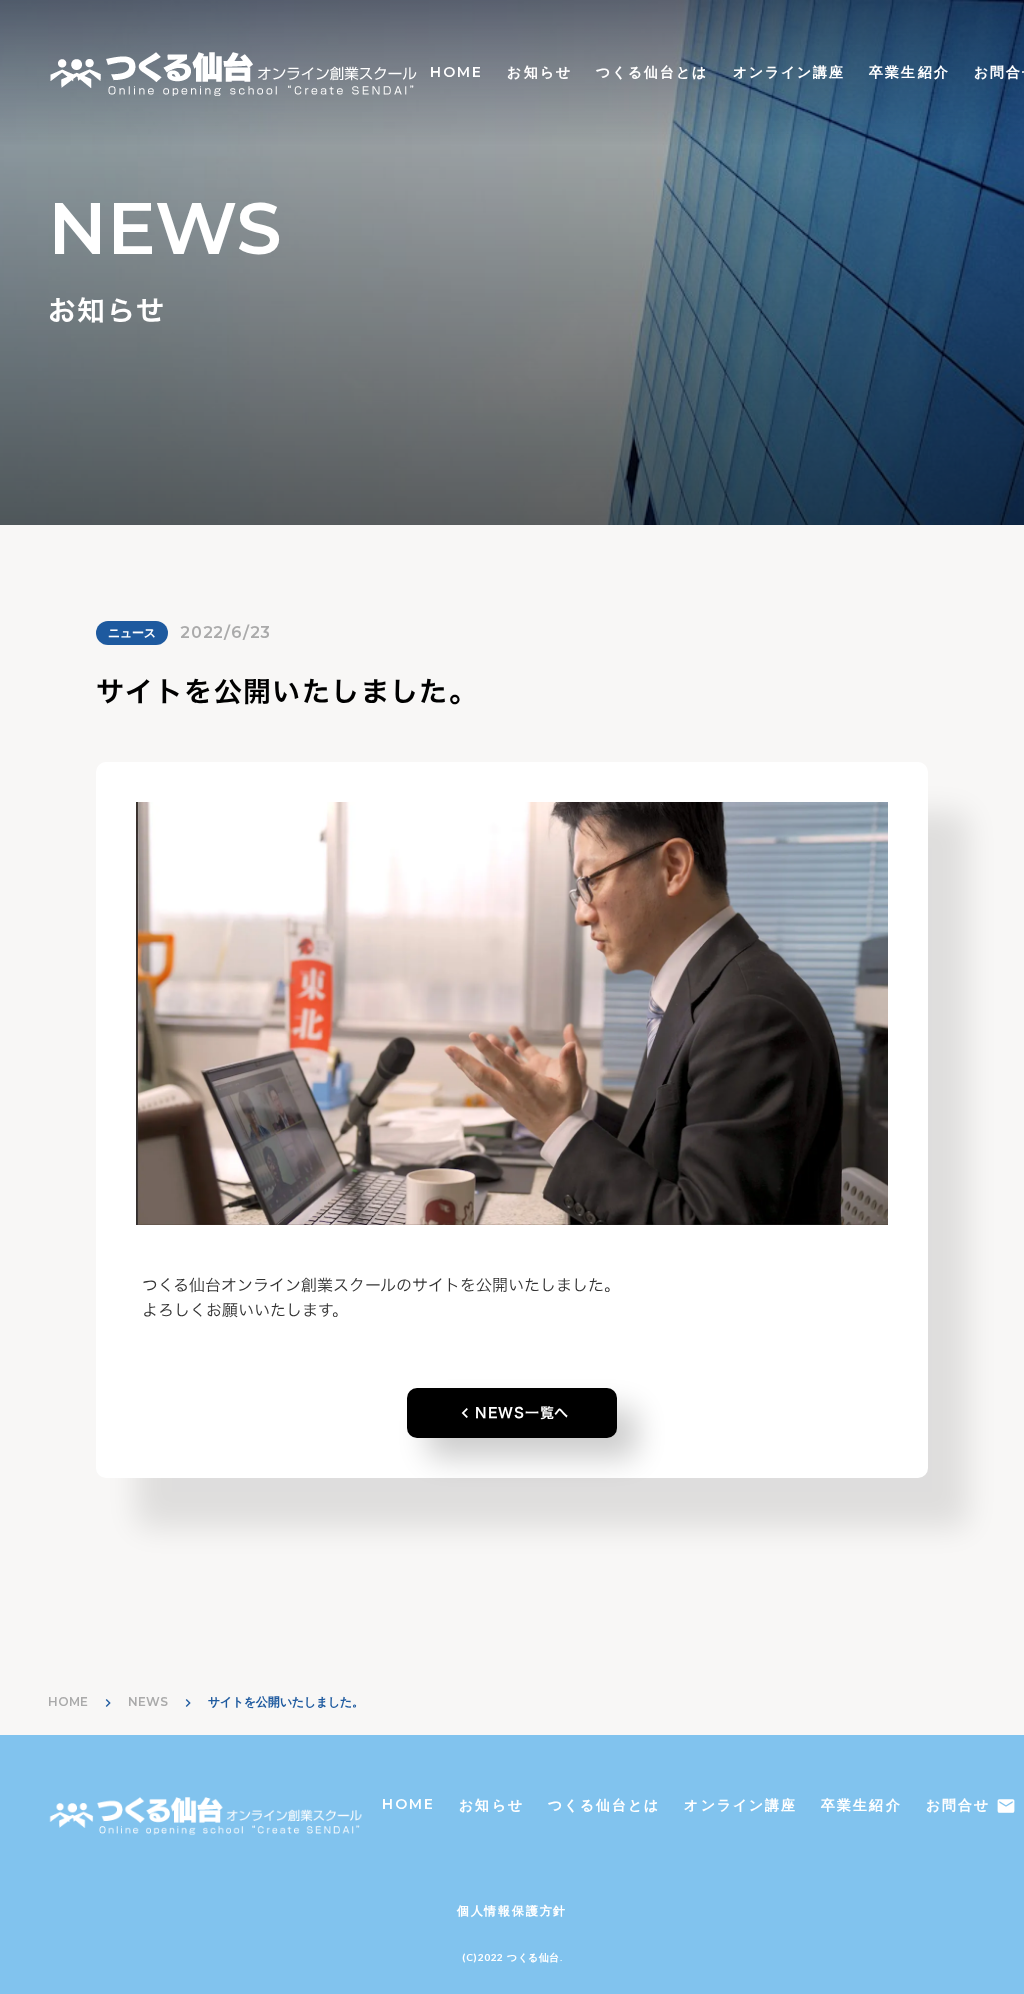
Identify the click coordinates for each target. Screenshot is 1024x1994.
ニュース (132, 632)
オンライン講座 (789, 72)
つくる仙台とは (652, 72)
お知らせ (539, 72)
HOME (456, 72)
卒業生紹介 (909, 72)
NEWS (148, 1701)
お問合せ (958, 1805)
